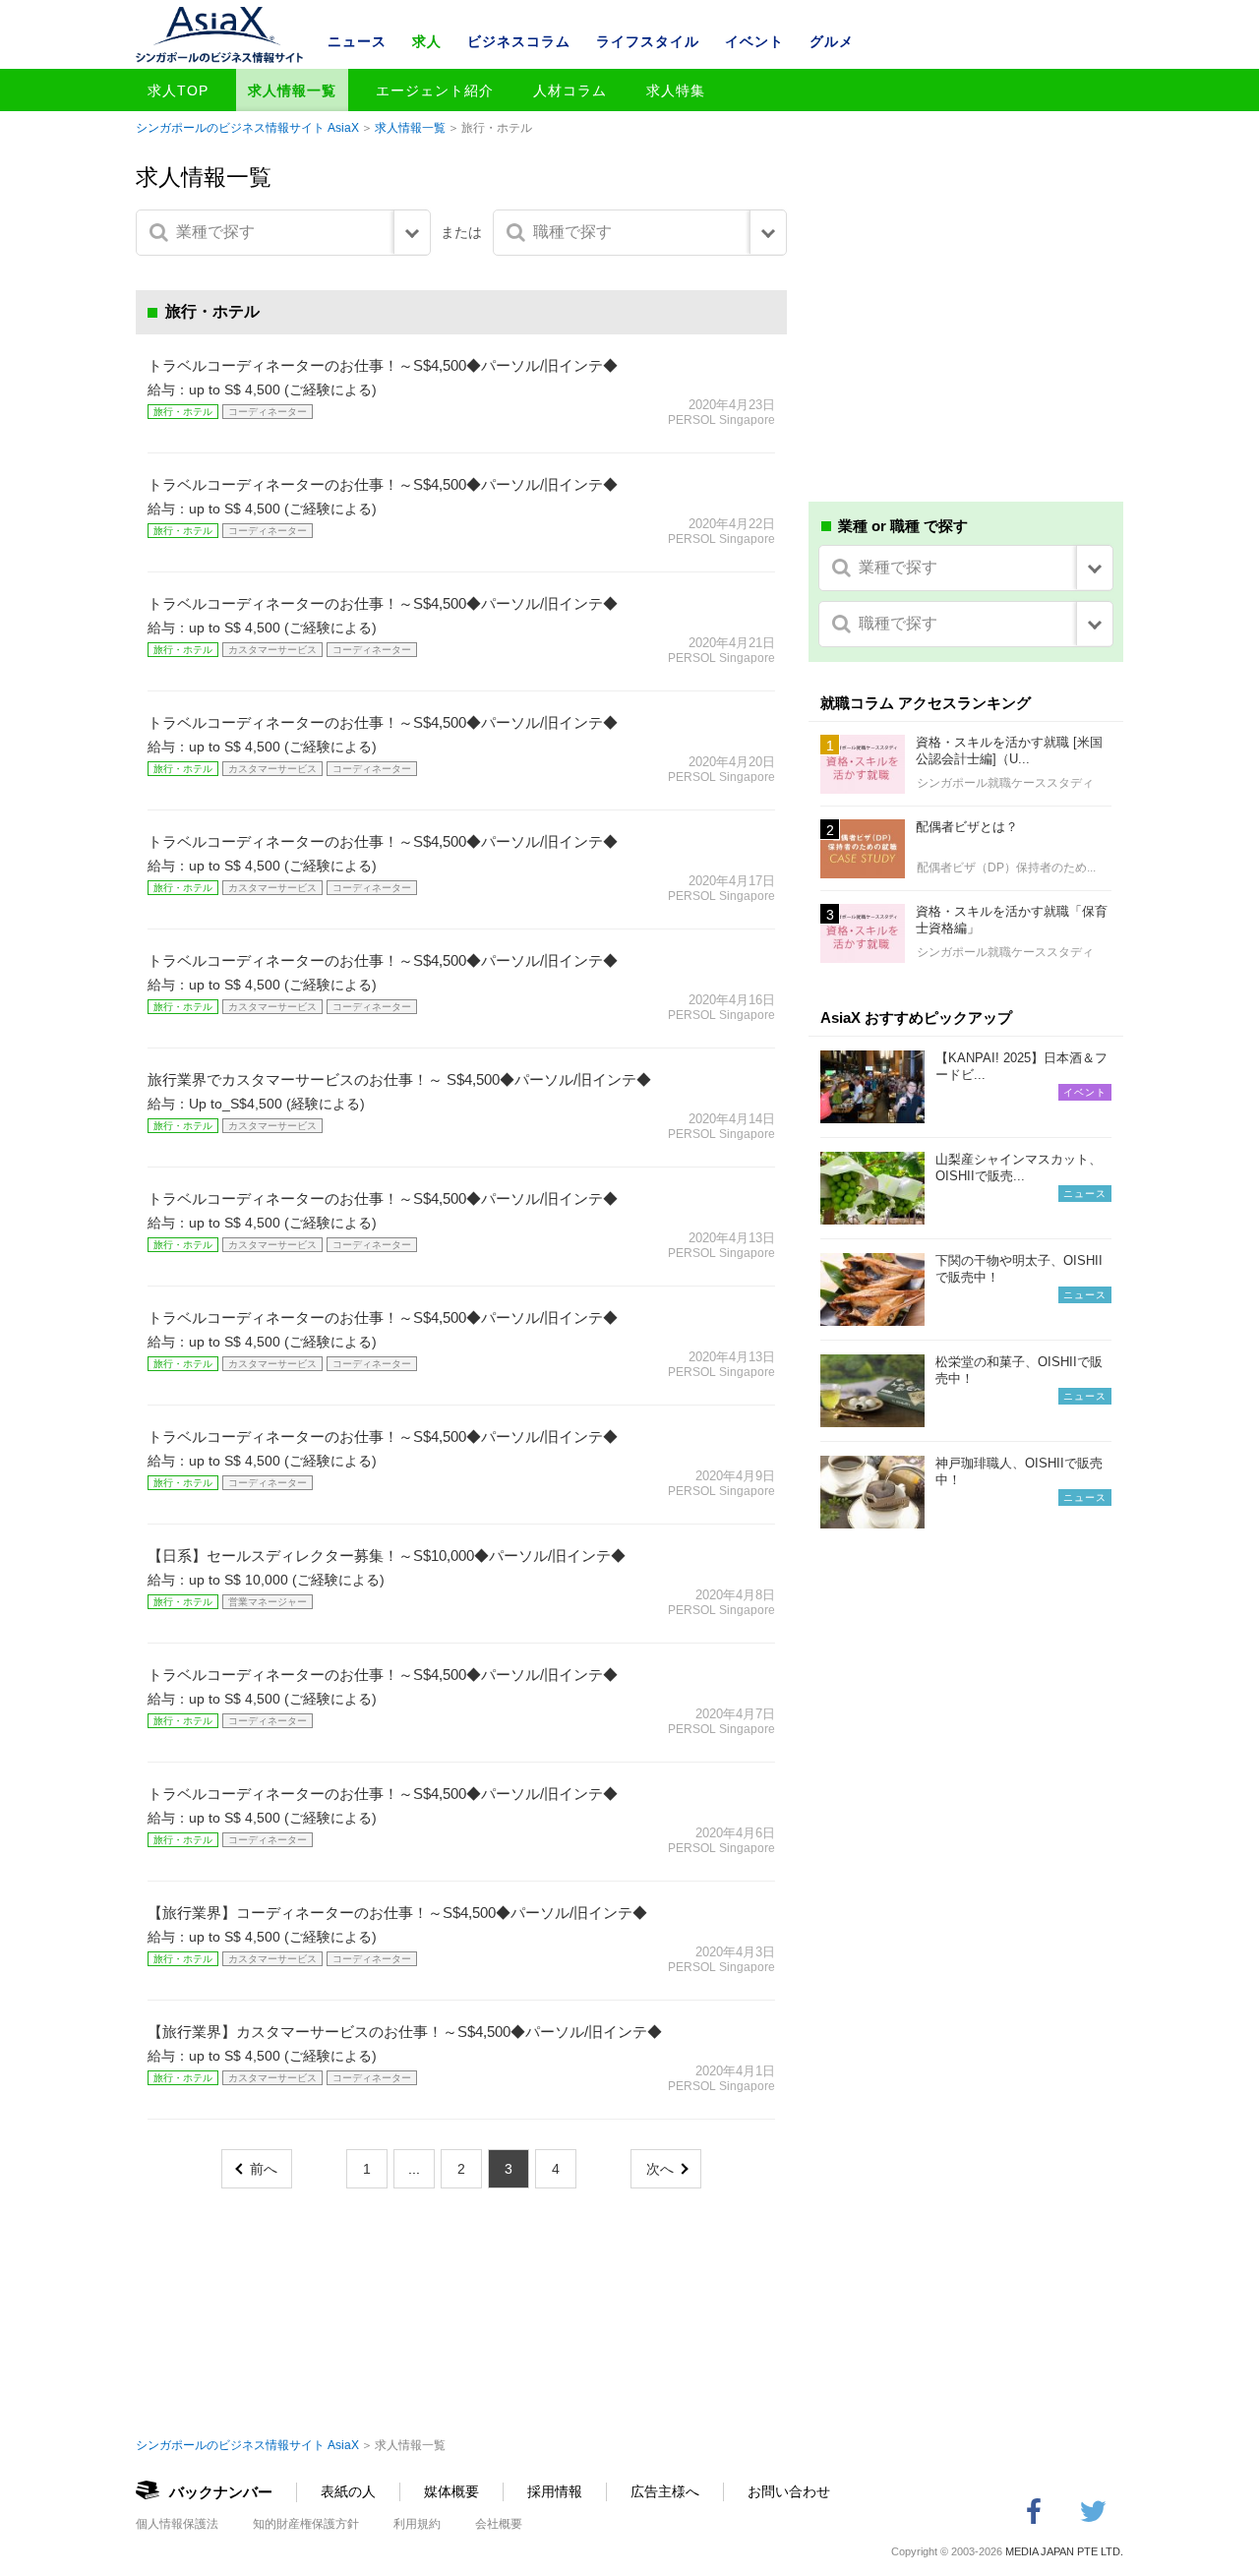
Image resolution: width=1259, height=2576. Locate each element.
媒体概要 (451, 2491)
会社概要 (499, 2524)
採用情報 (555, 2491)
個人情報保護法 (177, 2524)
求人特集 (676, 90)
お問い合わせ (789, 2491)
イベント (754, 41)
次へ (660, 2169)
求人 (427, 41)
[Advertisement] (966, 342)
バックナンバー (221, 2492)
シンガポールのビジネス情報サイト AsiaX (247, 128)
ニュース (357, 41)
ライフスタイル (648, 41)
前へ (264, 2169)
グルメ (832, 41)
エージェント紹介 (435, 90)
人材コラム (570, 90)
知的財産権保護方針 (306, 2524)
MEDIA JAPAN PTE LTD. (1064, 2551)
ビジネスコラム (519, 41)
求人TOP (178, 90)
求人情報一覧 (292, 90)
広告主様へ (665, 2491)
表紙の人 (348, 2491)
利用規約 (417, 2524)
